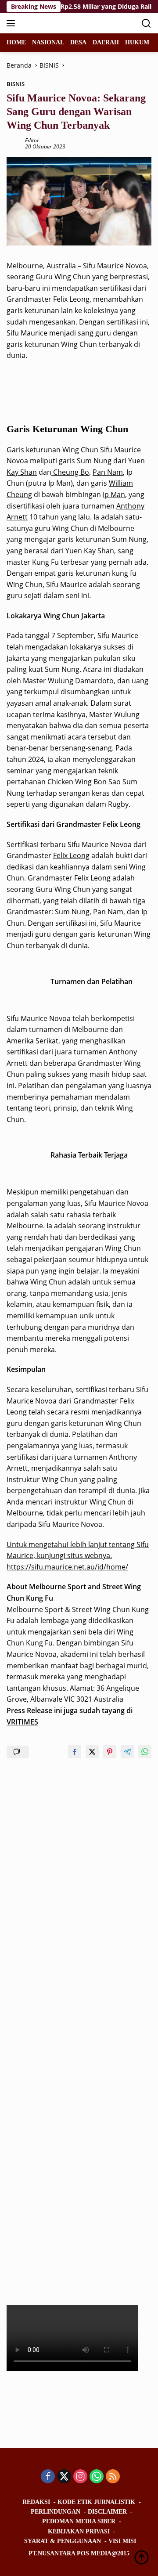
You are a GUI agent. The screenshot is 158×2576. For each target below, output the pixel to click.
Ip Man (114, 494)
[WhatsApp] (97, 2477)
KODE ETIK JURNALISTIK (96, 2502)
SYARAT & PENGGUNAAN (63, 2541)
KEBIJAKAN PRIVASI (79, 2531)
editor (32, 140)
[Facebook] (48, 2477)
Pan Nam (108, 472)
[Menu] (13, 23)
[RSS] (113, 2477)
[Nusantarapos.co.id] (66, 23)
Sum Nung (94, 461)
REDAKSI (36, 2502)
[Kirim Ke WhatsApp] (145, 1752)
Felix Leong (71, 855)
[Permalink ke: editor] (14, 143)
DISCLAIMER (107, 2512)
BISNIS (16, 84)
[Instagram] (80, 2477)
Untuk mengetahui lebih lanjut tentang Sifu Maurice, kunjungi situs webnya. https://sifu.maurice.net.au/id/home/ (78, 1556)
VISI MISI (122, 2541)
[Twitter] (64, 2477)
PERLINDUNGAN (56, 2512)
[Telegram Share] (127, 1752)
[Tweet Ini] (92, 1752)
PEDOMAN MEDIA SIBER (79, 2521)
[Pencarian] (146, 23)
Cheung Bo (70, 472)
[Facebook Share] (75, 1752)
